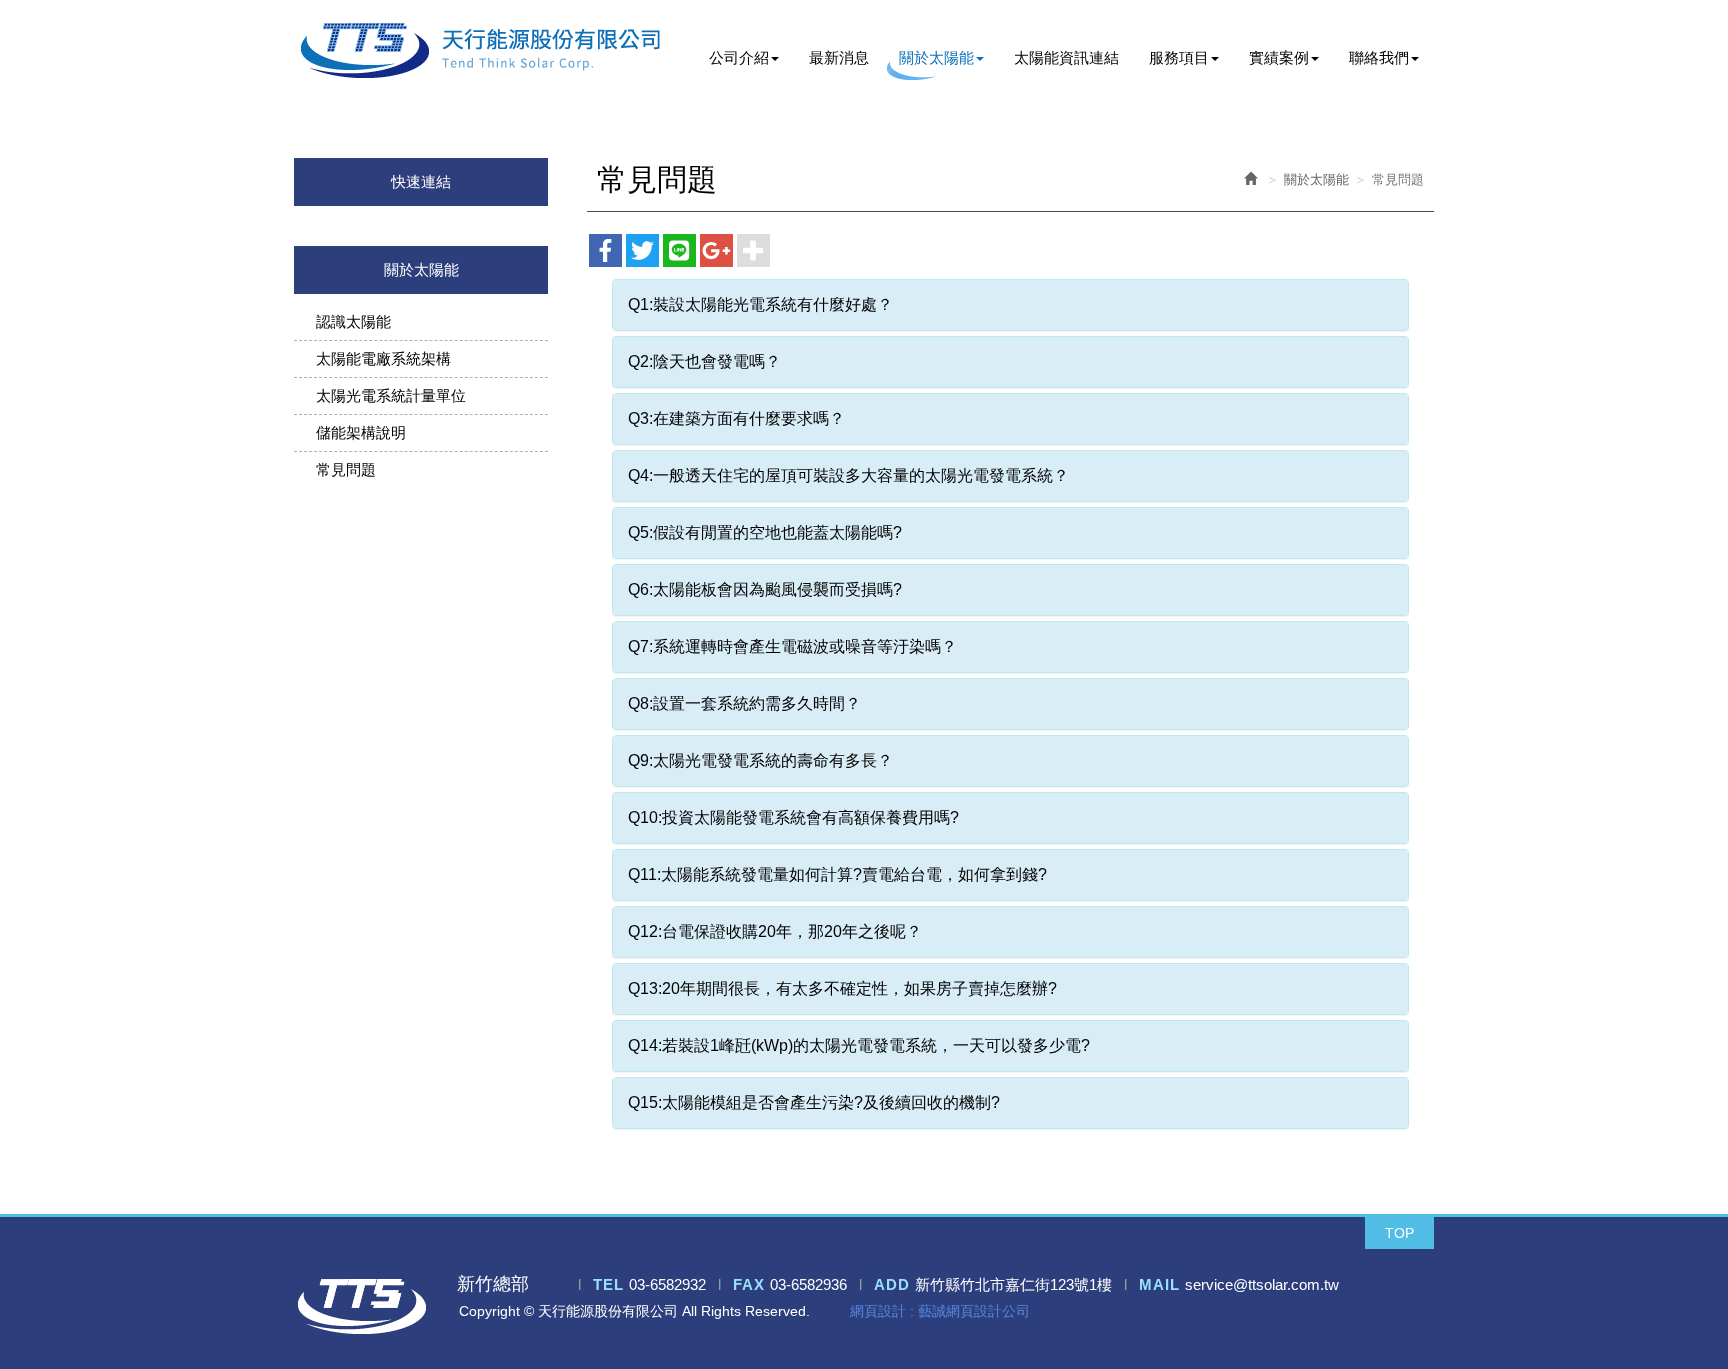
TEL (608, 1284)
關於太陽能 (1316, 179)
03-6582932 (667, 1284)
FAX (749, 1284)
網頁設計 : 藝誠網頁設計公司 (940, 1311)
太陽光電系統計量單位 (391, 395)
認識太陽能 (353, 321)
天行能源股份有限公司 (480, 50)
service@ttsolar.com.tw (1262, 1284)
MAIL (1159, 1284)
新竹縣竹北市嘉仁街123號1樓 (1013, 1284)
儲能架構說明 (361, 432)
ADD (892, 1284)
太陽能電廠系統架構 (383, 358)
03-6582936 (808, 1284)
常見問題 (346, 469)
